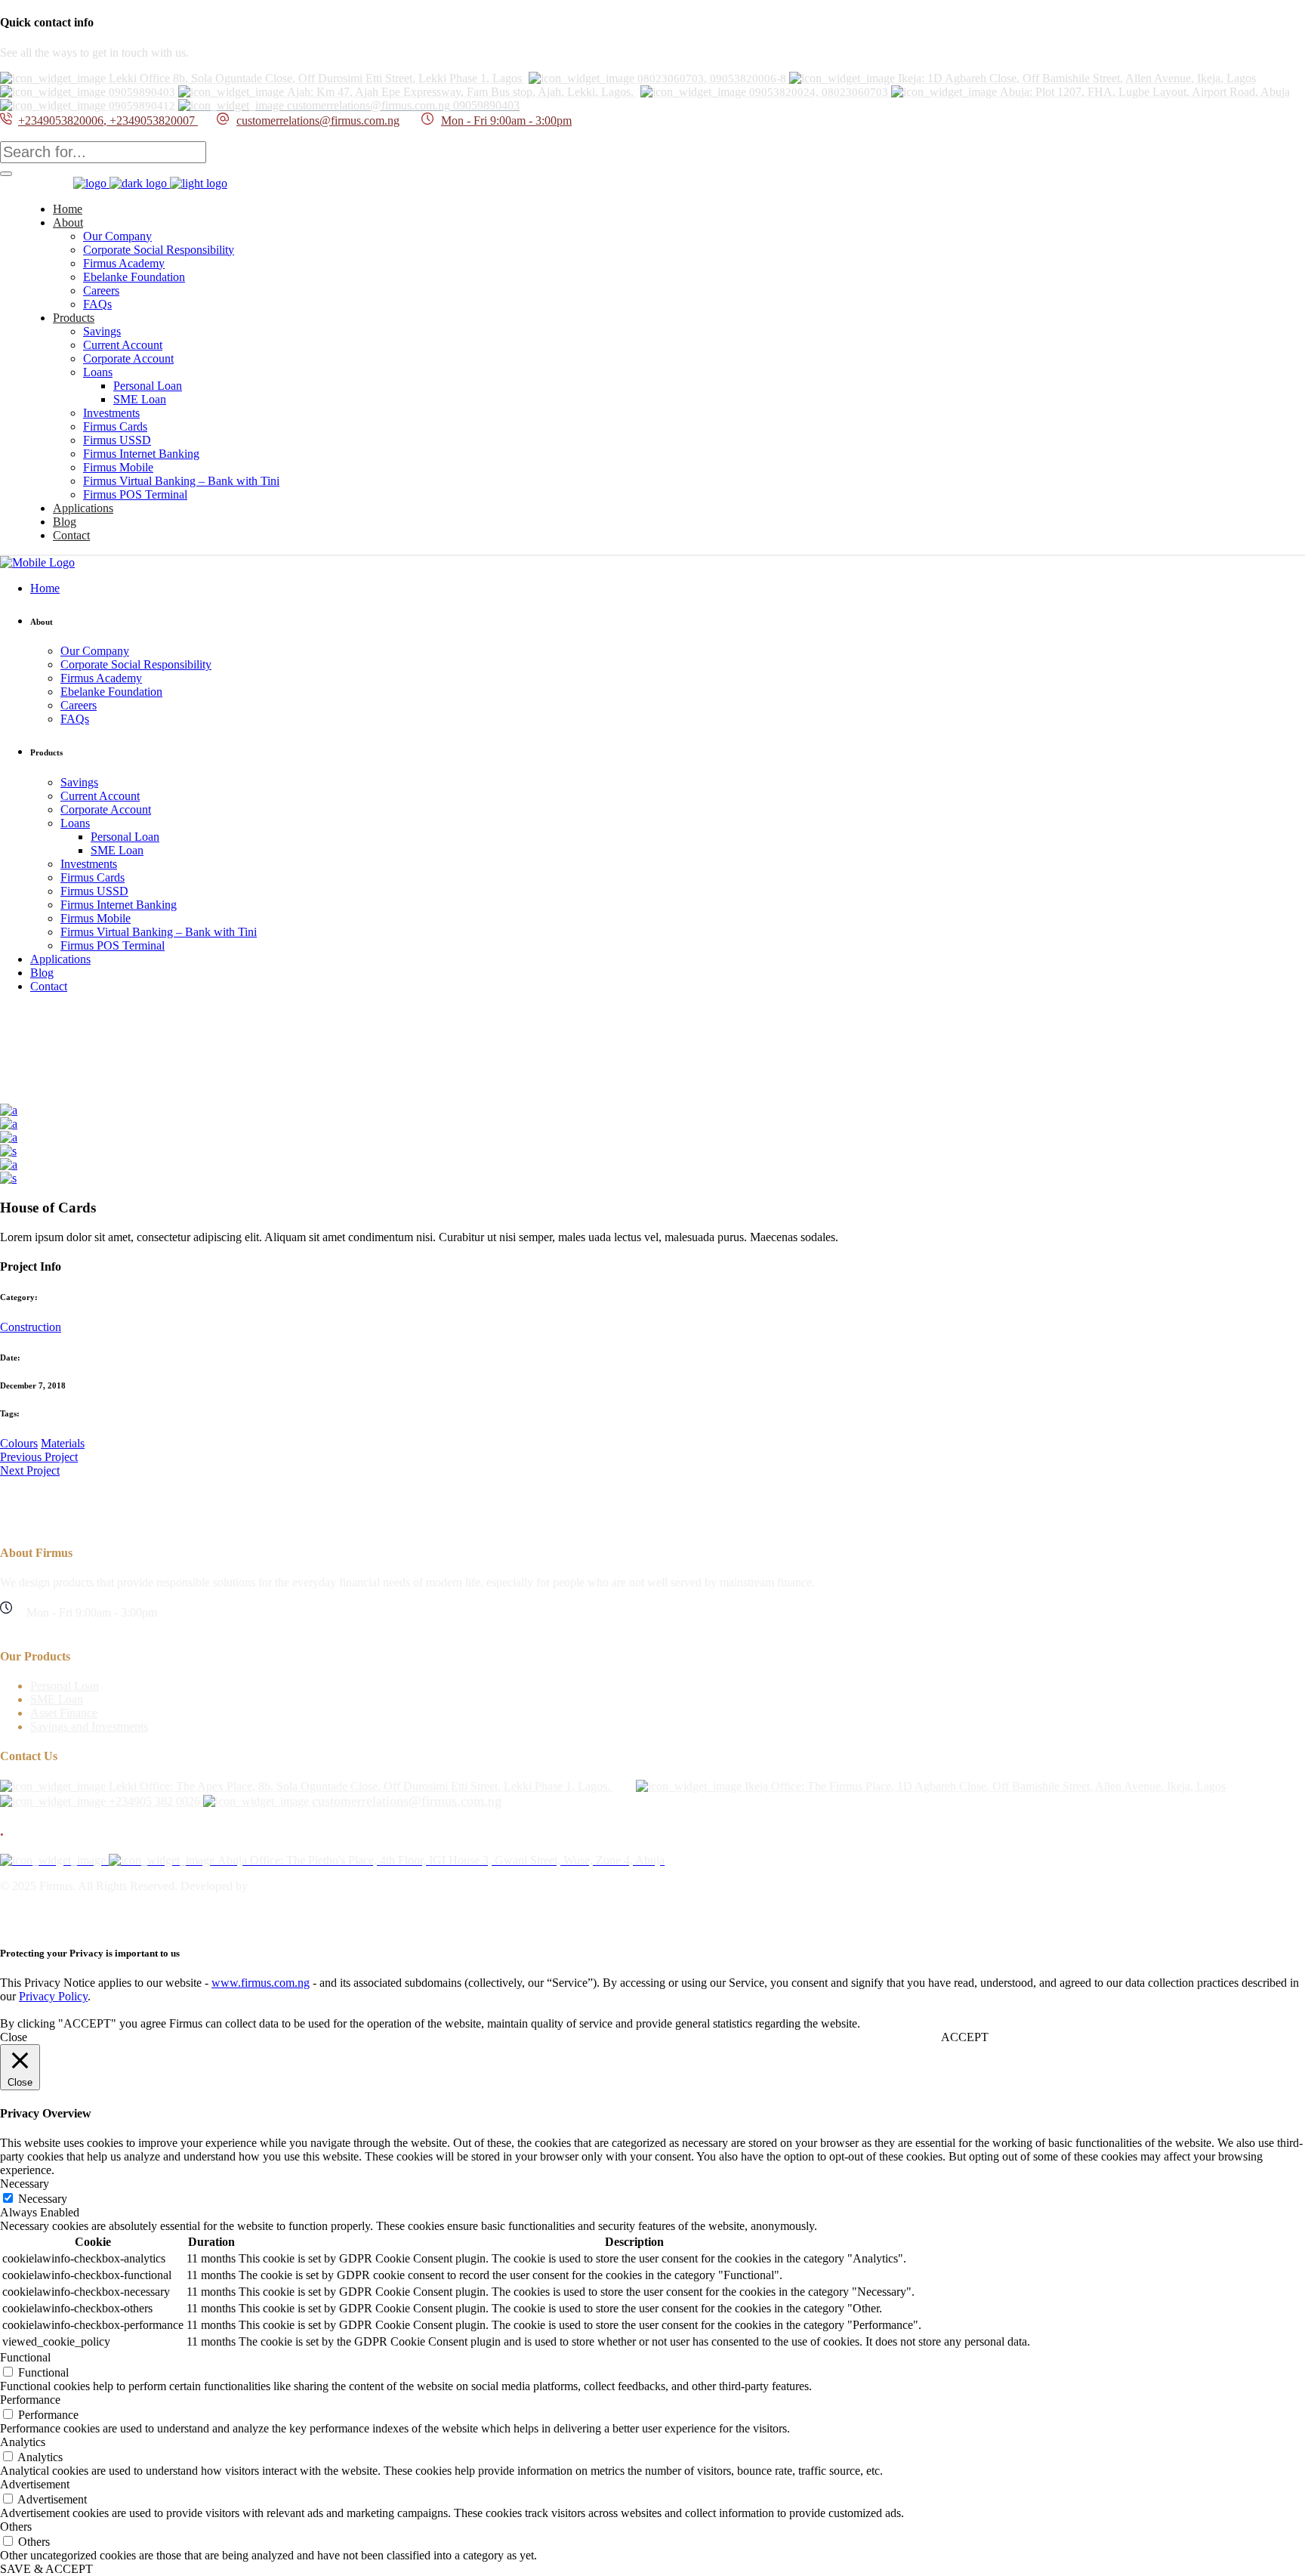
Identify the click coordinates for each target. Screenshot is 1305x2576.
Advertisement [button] (35, 2484)
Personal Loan (65, 1686)
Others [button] (16, 2527)
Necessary (43, 2199)
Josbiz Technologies (299, 1886)
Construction (31, 1327)
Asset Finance (64, 1713)
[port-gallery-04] (9, 1164)
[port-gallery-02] (9, 1124)
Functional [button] (25, 2357)
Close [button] (14, 2037)
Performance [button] (30, 2400)
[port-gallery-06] (8, 1151)
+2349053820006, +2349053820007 (108, 120)
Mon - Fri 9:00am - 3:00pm (506, 120)
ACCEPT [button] (965, 2037)
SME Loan (57, 1699)
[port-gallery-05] (8, 1178)
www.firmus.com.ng (261, 1983)
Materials (63, 1443)
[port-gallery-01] (9, 1110)
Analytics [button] (23, 2442)
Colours (19, 1443)
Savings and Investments (89, 1727)
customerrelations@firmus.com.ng (318, 120)
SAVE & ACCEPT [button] (46, 2569)
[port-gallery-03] (9, 1137)
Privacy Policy (53, 1996)
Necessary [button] (25, 2184)
